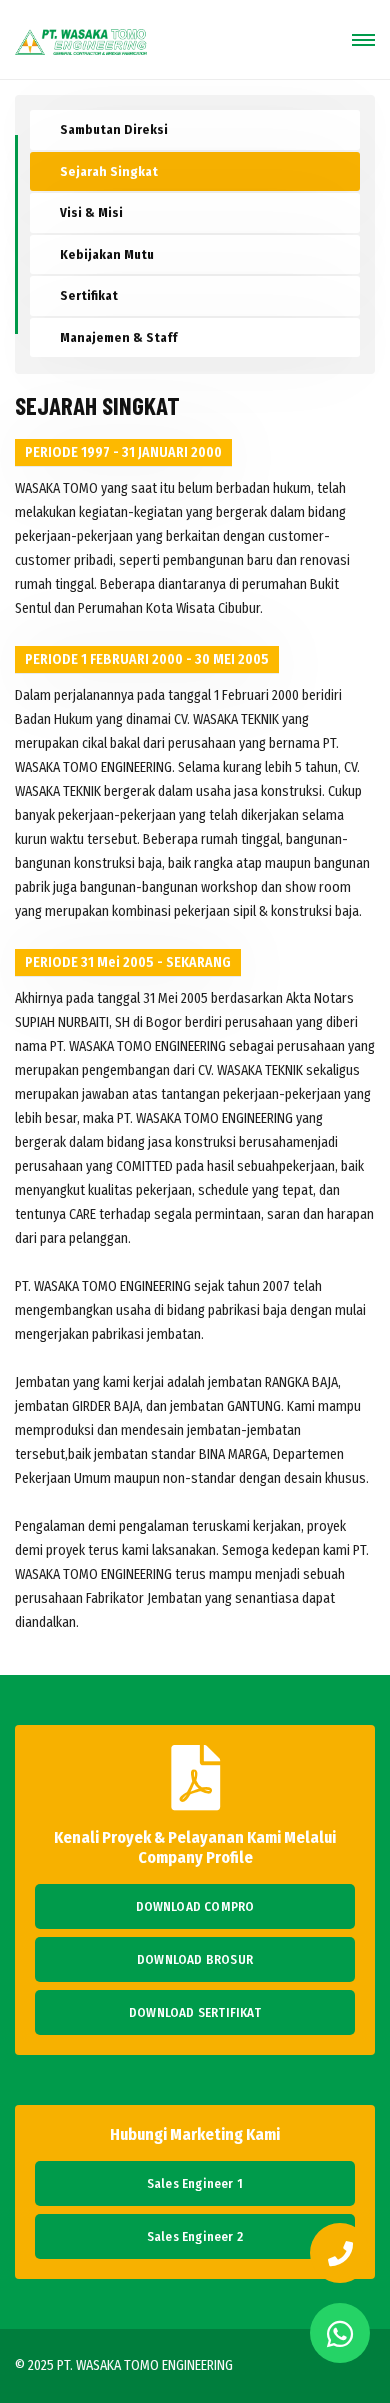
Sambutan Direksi (114, 129)
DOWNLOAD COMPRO (195, 1906)
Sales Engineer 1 (195, 2183)
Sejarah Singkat (109, 171)
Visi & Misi (91, 212)
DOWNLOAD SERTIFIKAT (195, 2012)
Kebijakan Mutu (107, 254)
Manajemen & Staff (118, 337)
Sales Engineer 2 (195, 2236)
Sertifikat (89, 295)
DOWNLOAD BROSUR (195, 1959)
